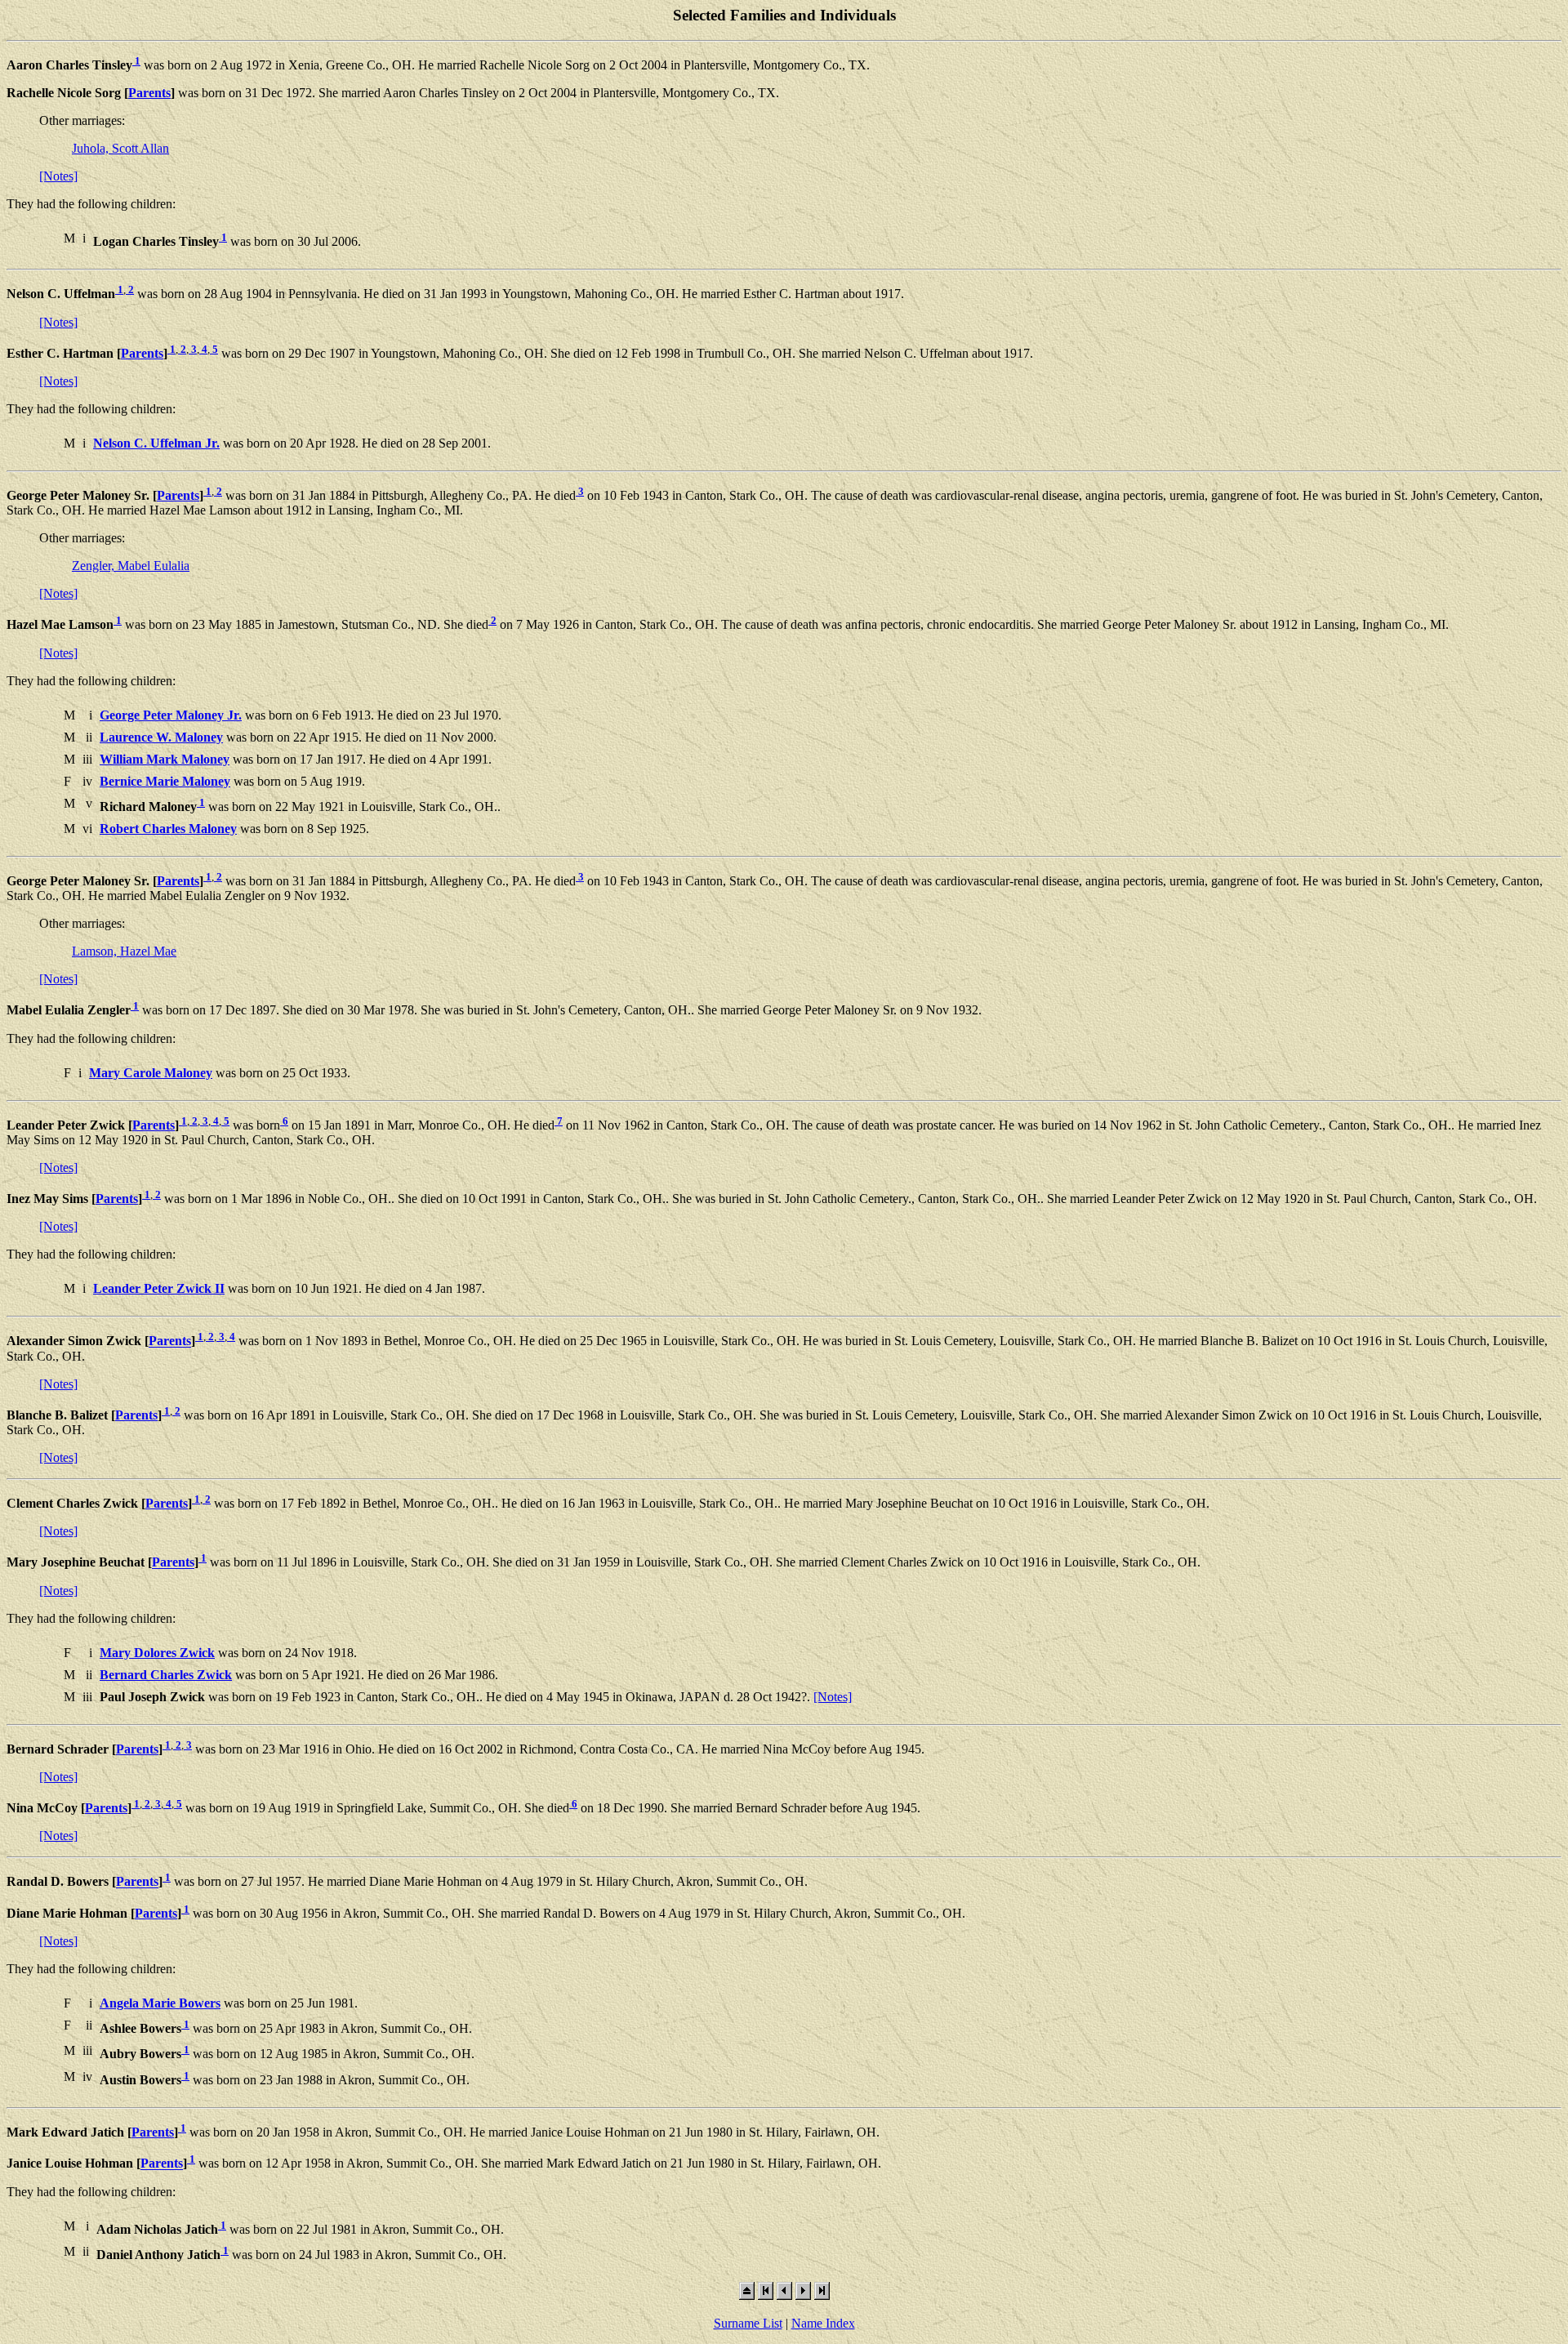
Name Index (823, 2323)
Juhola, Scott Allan (120, 148)
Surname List (748, 2323)
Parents (149, 93)
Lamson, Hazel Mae (124, 951)
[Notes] (58, 176)
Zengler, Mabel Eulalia (131, 566)
